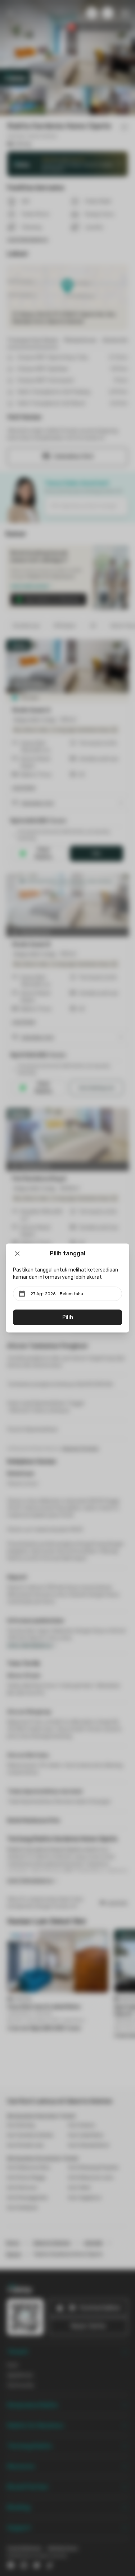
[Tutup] (17, 1254)
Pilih (68, 1317)
